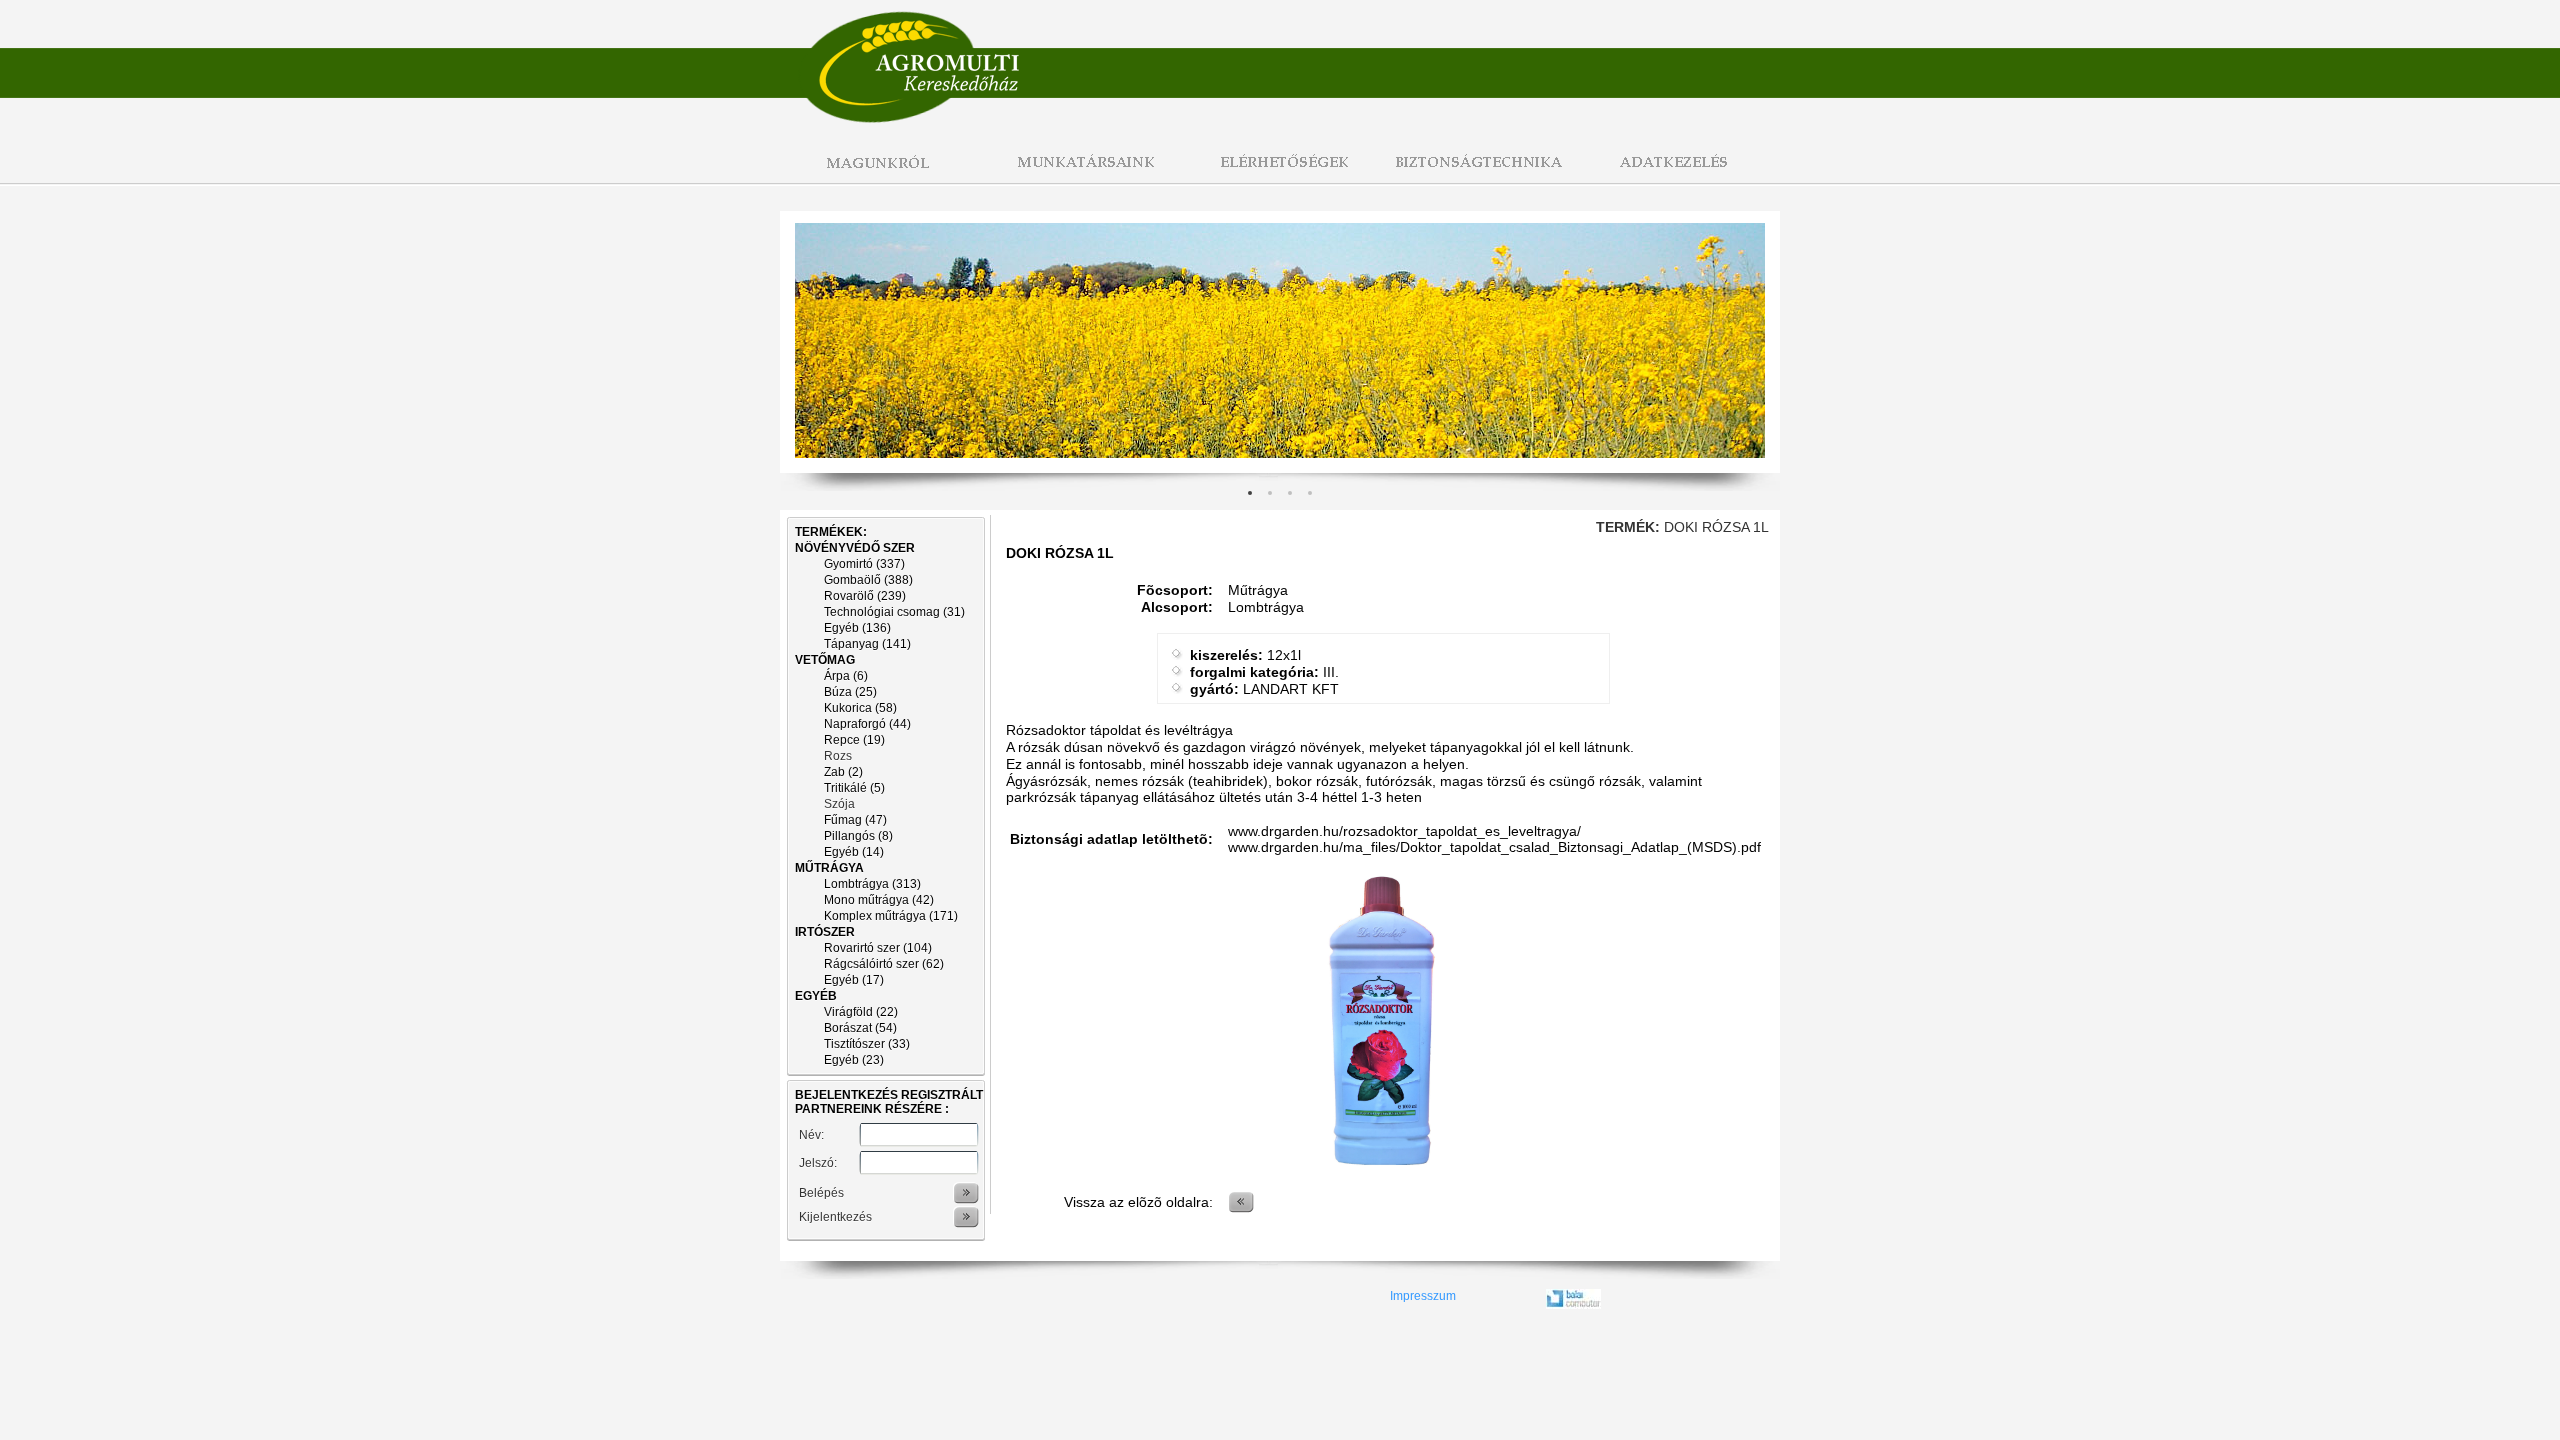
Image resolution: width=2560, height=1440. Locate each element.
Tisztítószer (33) (867, 1044)
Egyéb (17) (854, 980)
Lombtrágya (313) (872, 884)
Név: (811, 1135)
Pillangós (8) (858, 836)
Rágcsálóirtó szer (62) (884, 964)
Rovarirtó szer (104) (878, 948)
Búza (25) (850, 692)
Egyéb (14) (854, 852)
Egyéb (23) (854, 1060)
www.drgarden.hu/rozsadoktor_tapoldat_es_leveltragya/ (1404, 831)
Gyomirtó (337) (864, 564)
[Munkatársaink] (1080, 173)
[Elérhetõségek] (1280, 173)
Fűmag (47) (855, 820)
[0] (1250, 493)
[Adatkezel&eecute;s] (1680, 173)
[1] (1270, 493)
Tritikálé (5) (854, 788)
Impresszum (1423, 1296)
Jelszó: (818, 1163)
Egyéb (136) (857, 628)
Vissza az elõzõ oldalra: (1138, 1202)
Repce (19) (854, 740)
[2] (1290, 493)
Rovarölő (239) (865, 596)
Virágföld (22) (861, 1012)
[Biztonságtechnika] (1480, 173)
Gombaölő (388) (868, 580)
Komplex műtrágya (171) (891, 916)
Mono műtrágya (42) (879, 900)
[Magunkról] (880, 173)
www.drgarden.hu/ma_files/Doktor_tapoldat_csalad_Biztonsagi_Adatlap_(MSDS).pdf (1494, 847)
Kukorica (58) (860, 708)
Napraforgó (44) (867, 724)
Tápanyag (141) (867, 644)
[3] (1310, 493)
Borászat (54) (860, 1028)
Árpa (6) (846, 676)
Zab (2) (843, 772)
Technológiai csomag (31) (894, 612)
